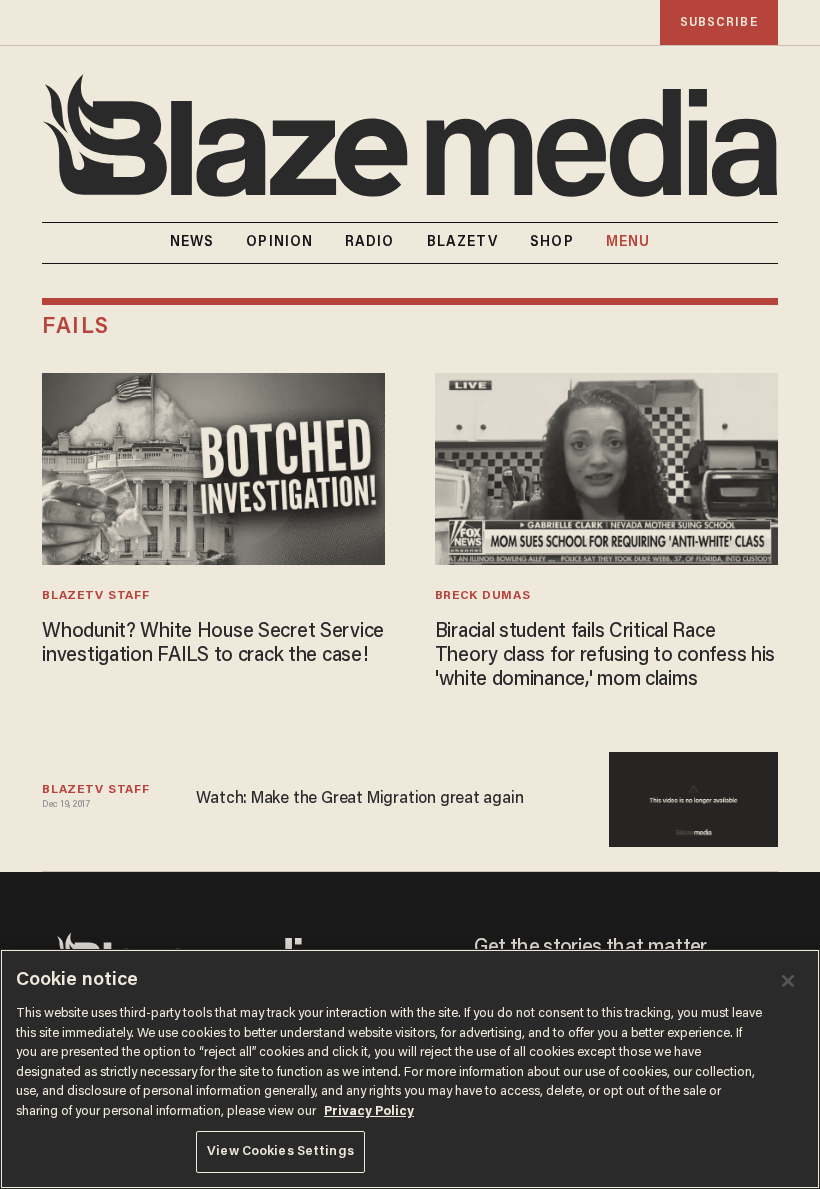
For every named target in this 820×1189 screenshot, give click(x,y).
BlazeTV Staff (95, 596)
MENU (628, 243)
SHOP (551, 243)
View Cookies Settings (280, 1151)
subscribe (719, 22)
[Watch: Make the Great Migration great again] (693, 796)
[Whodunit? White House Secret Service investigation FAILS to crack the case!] (213, 466)
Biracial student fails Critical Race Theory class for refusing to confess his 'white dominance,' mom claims (605, 656)
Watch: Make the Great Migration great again (359, 799)
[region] (410, 1069)
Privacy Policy (369, 1111)
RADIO (370, 243)
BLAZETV (463, 243)
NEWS (192, 243)
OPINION (279, 243)
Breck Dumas (483, 596)
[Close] (788, 981)
